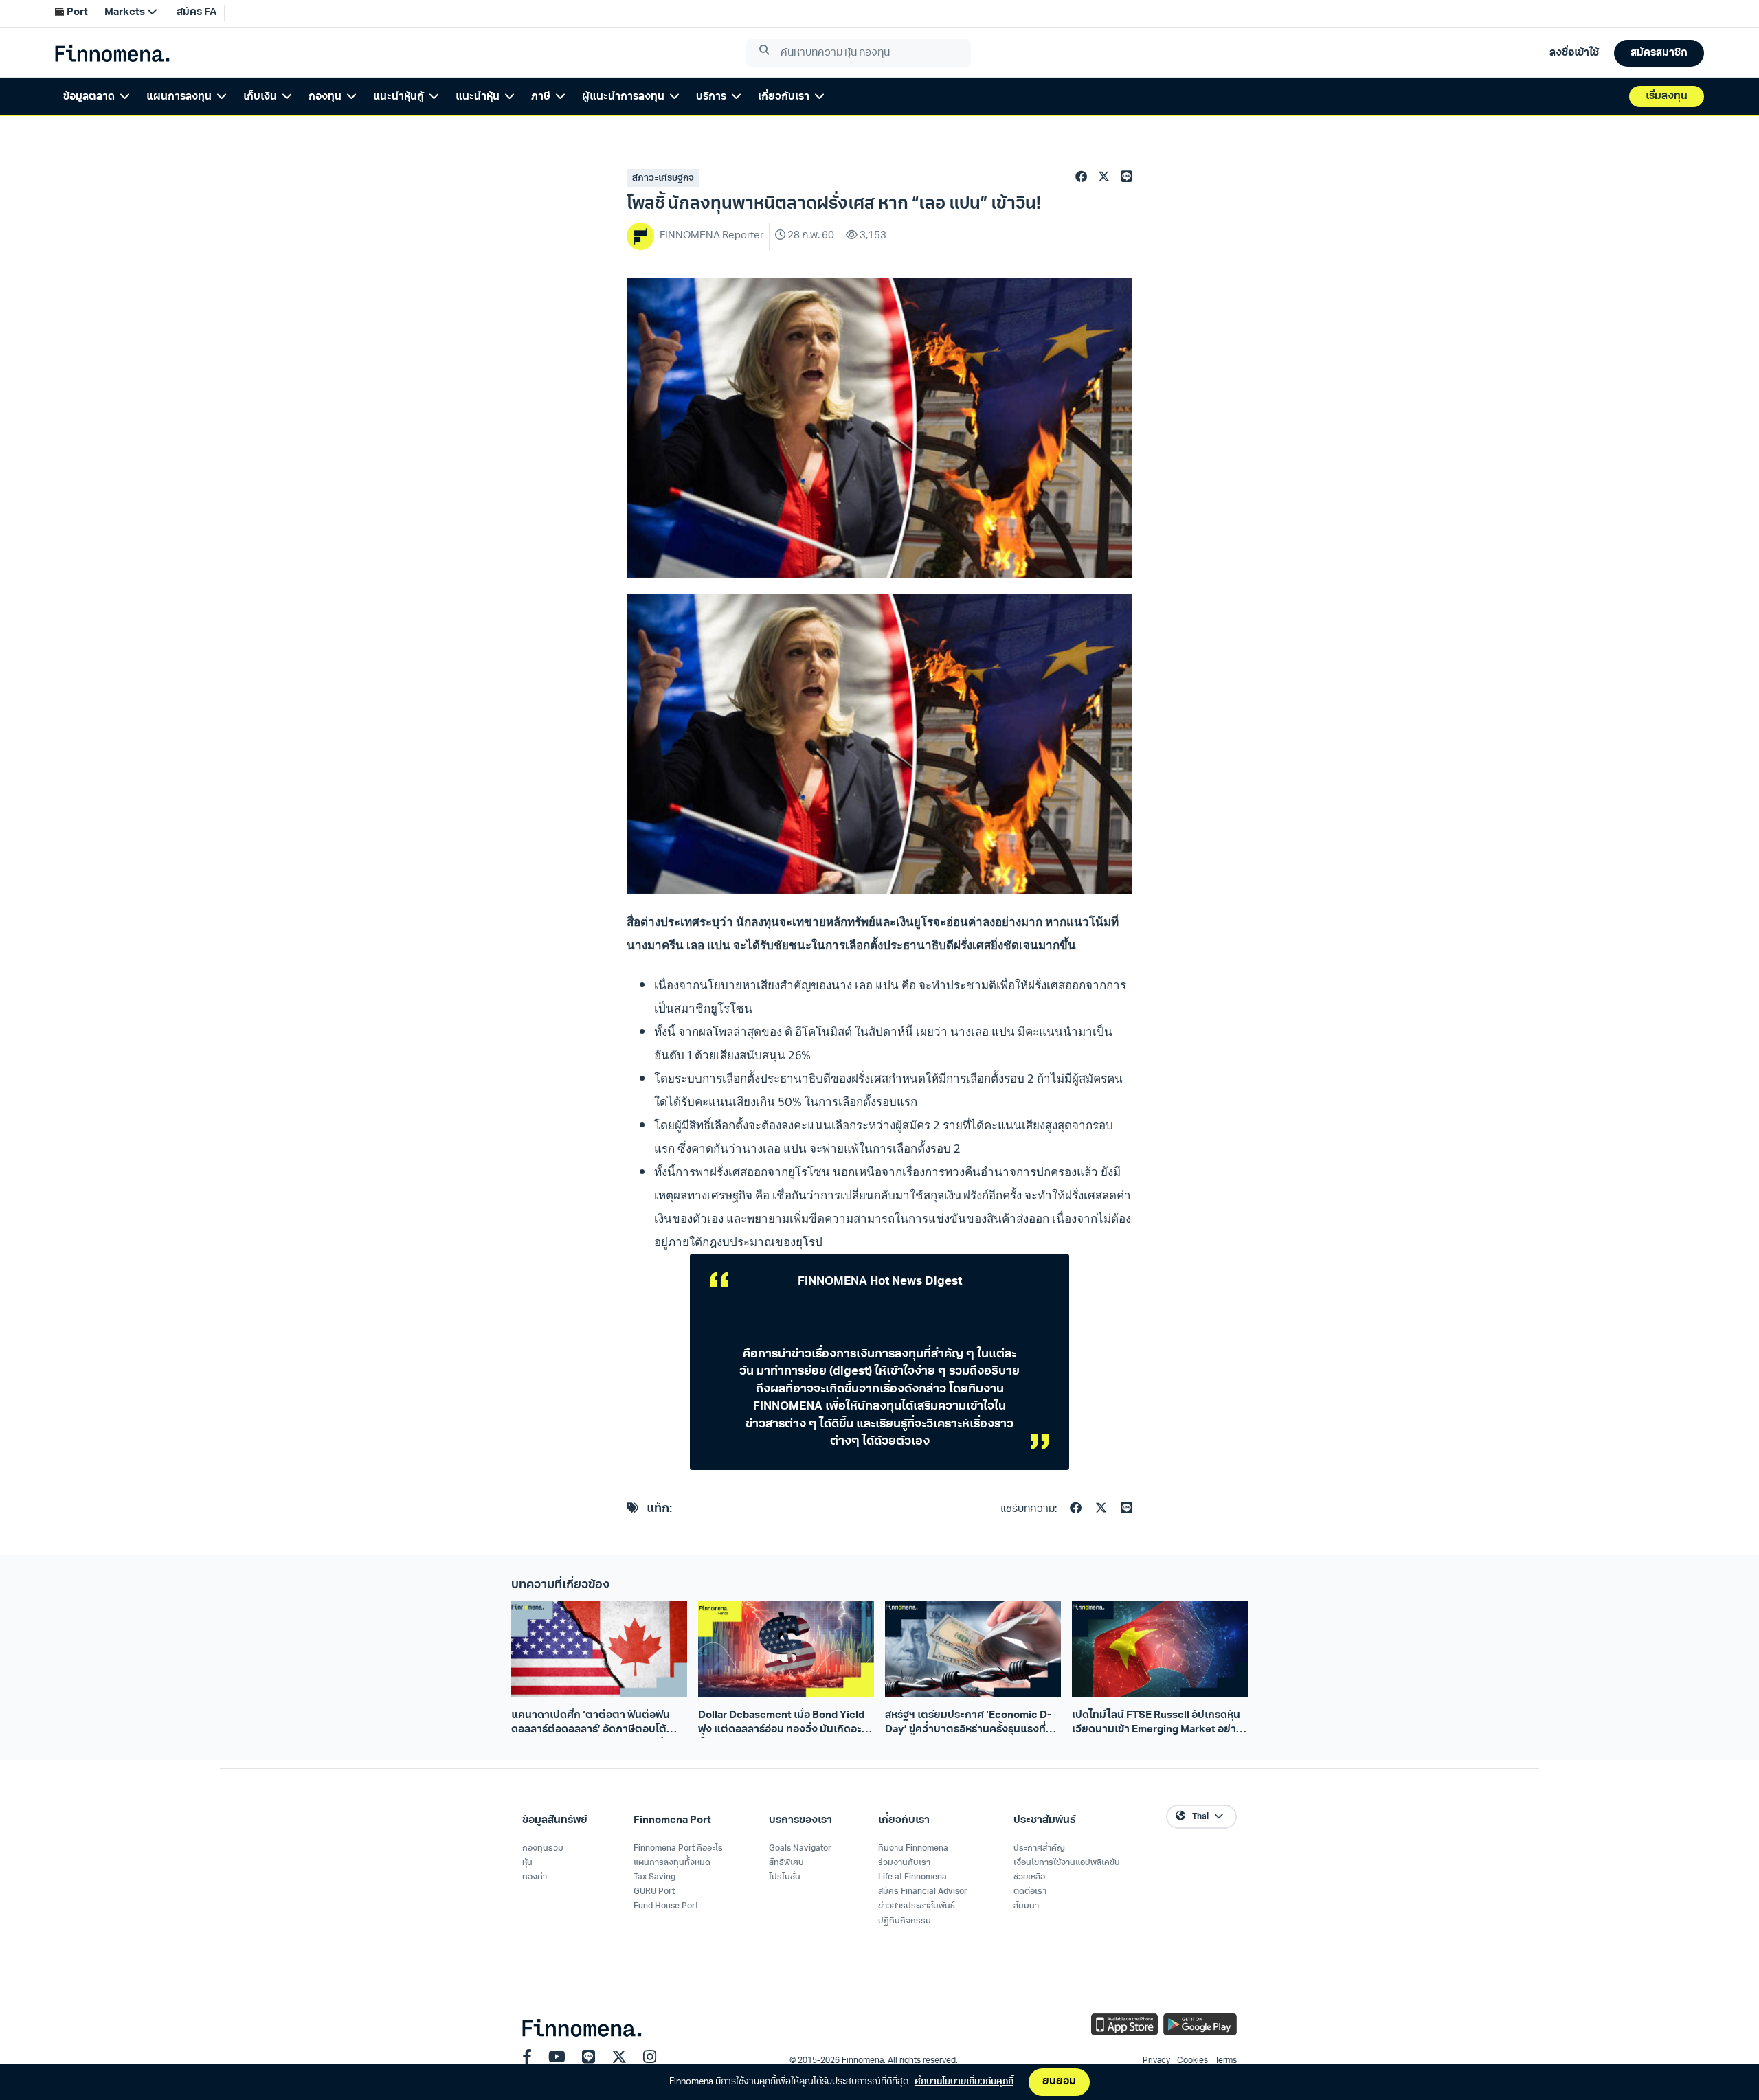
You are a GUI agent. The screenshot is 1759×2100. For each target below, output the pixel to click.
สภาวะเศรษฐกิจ (663, 178)
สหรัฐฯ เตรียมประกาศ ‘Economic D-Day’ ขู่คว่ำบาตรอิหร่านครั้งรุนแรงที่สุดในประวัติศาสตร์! (972, 1724)
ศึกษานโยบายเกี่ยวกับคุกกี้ (964, 2082)
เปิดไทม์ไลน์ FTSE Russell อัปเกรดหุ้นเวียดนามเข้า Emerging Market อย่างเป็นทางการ (1157, 1724)
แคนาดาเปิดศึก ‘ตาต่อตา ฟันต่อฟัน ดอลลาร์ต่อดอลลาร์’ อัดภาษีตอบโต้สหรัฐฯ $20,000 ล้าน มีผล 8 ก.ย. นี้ (591, 1724)
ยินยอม (1059, 2082)
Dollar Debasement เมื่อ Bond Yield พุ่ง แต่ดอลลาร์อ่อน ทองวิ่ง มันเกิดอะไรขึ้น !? (784, 1724)
